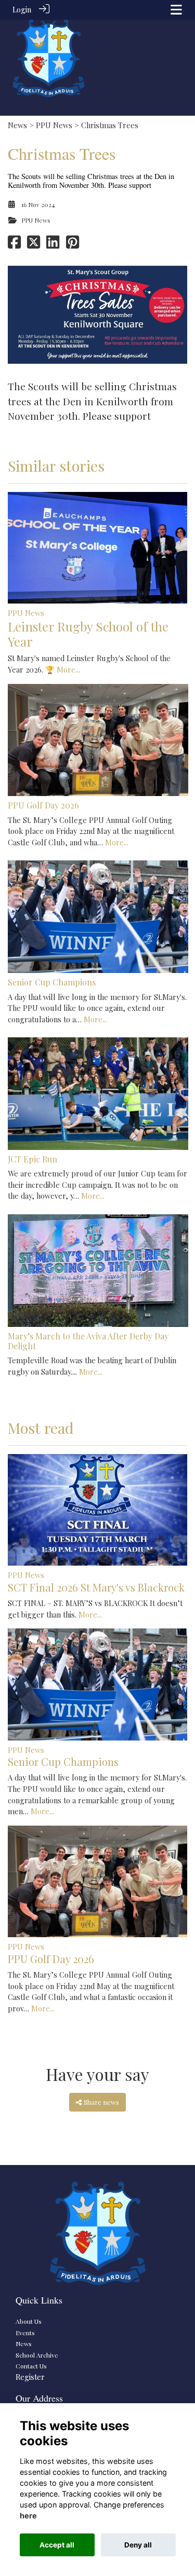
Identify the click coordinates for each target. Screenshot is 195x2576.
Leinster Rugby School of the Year (88, 634)
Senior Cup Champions (52, 982)
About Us (29, 2321)
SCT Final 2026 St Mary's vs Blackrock (96, 1587)
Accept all (57, 2545)
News (17, 125)
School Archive (37, 2355)
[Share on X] (34, 244)
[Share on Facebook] (14, 244)
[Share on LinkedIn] (53, 244)
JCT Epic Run (32, 1159)
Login (22, 9)
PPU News (54, 125)
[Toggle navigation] (176, 10)
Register (30, 2377)
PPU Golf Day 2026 (43, 805)
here (28, 2516)
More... (68, 669)
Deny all (138, 2545)
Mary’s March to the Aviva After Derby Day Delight (88, 1341)
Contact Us (31, 2366)
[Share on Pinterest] (73, 244)
